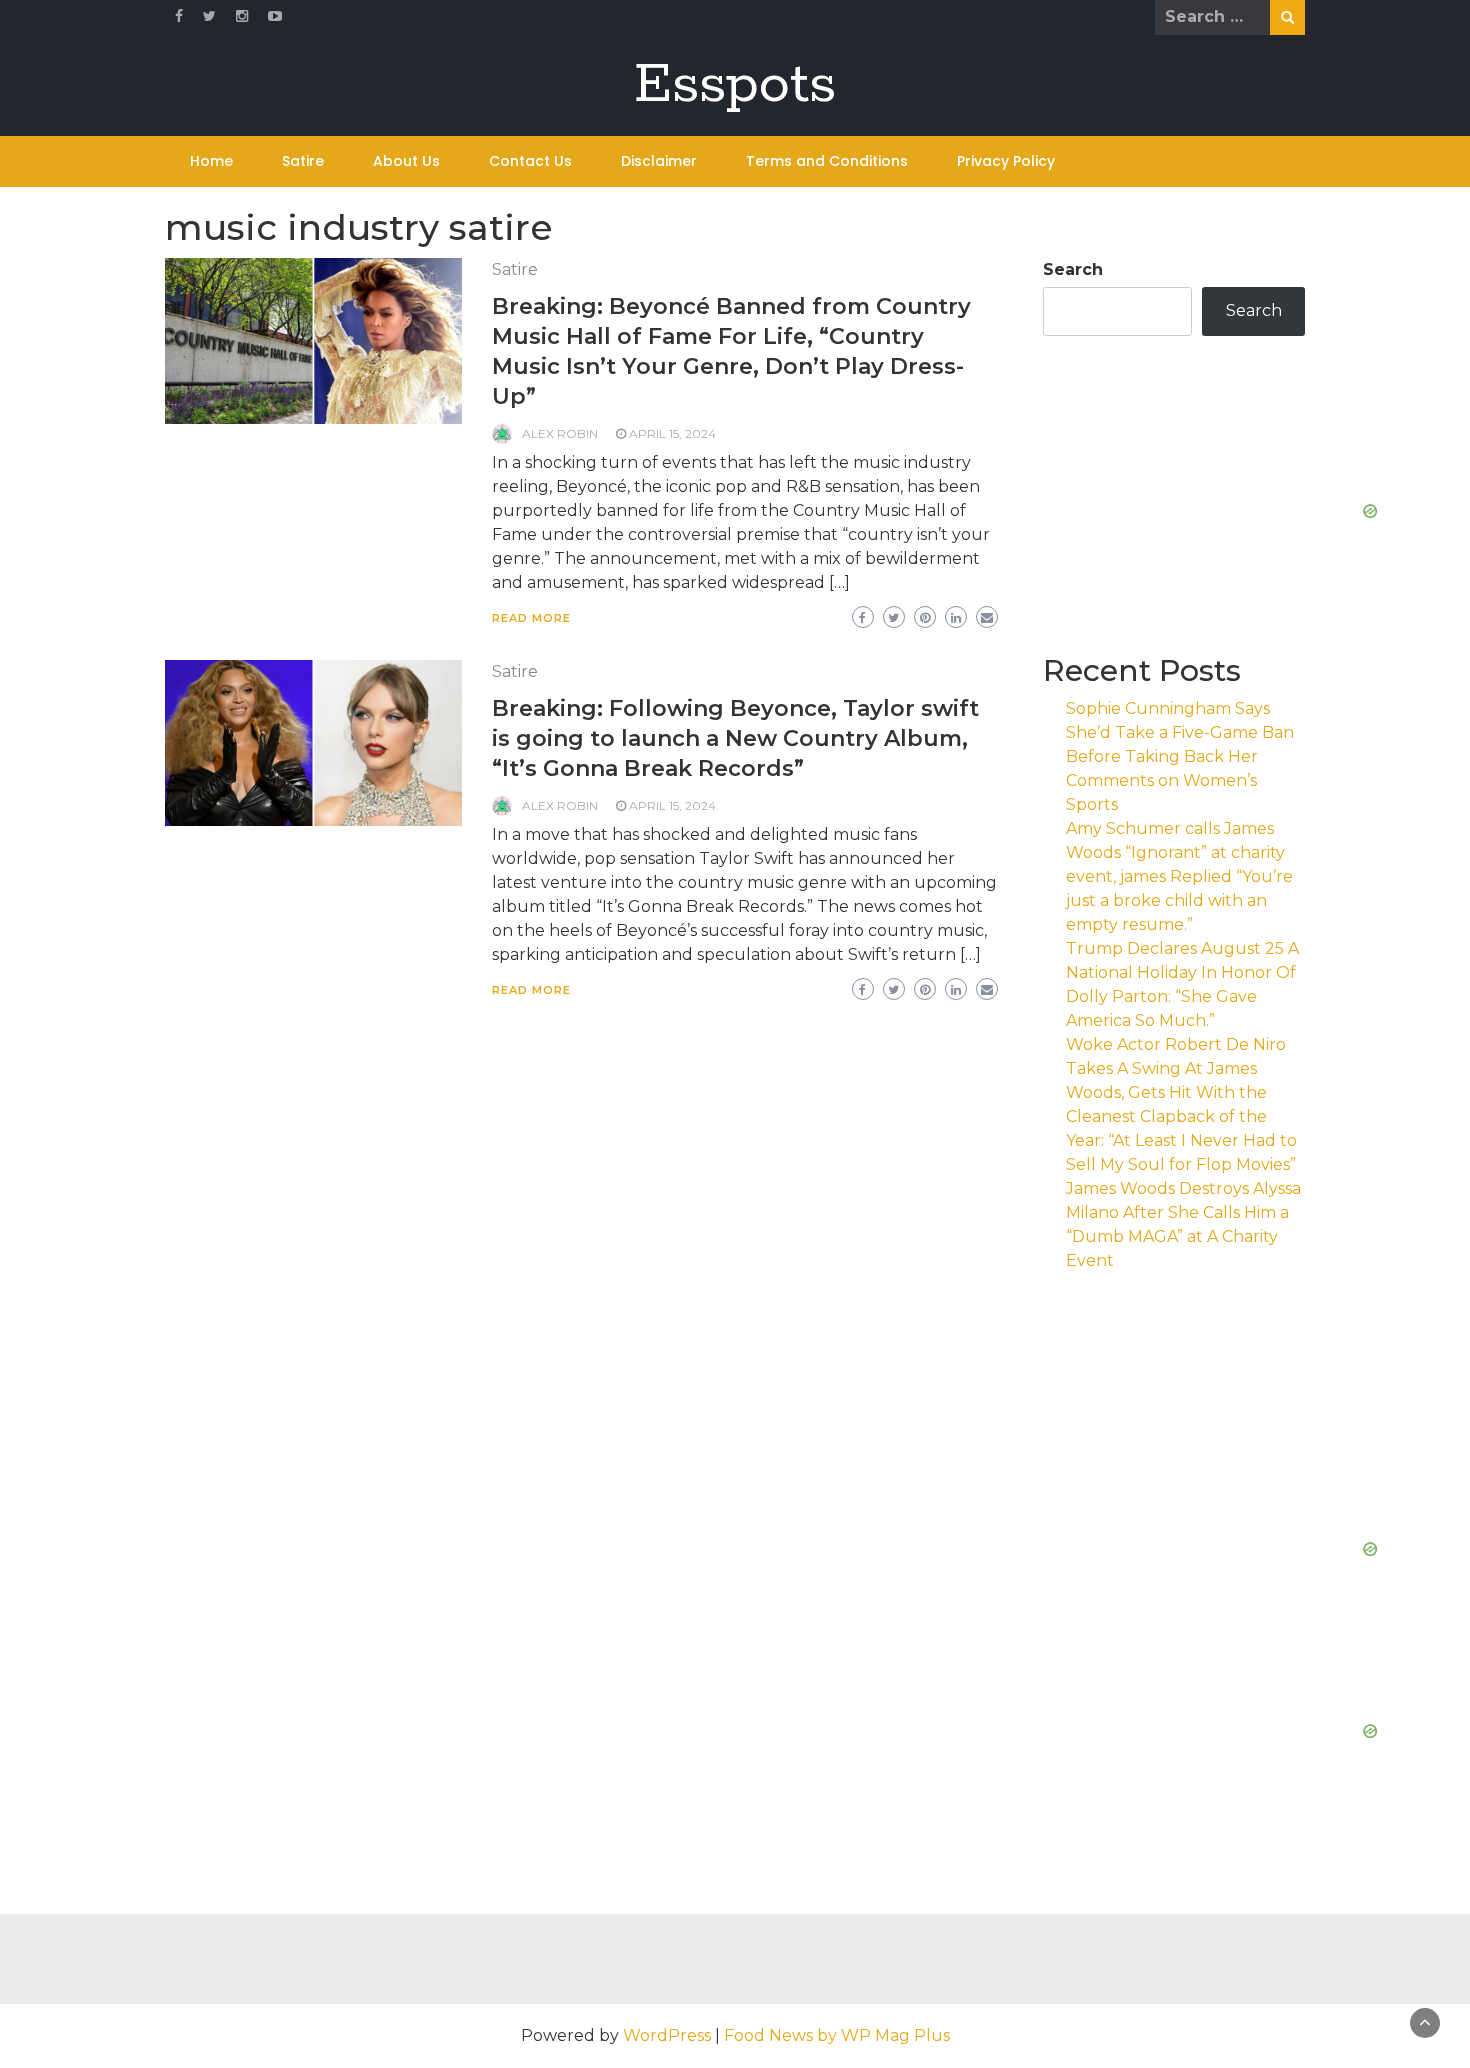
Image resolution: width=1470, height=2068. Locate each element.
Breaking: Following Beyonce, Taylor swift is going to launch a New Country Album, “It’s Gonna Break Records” (735, 738)
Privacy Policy (1006, 161)
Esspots (735, 85)
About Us (406, 161)
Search (1073, 269)
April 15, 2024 (672, 433)
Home (211, 161)
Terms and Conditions (827, 161)
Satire (303, 161)
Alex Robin (560, 433)
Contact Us (530, 161)
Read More (531, 618)
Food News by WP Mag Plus (837, 2035)
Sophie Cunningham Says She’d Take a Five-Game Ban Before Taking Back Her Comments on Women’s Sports (1180, 756)
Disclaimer (659, 161)
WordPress (667, 2035)
